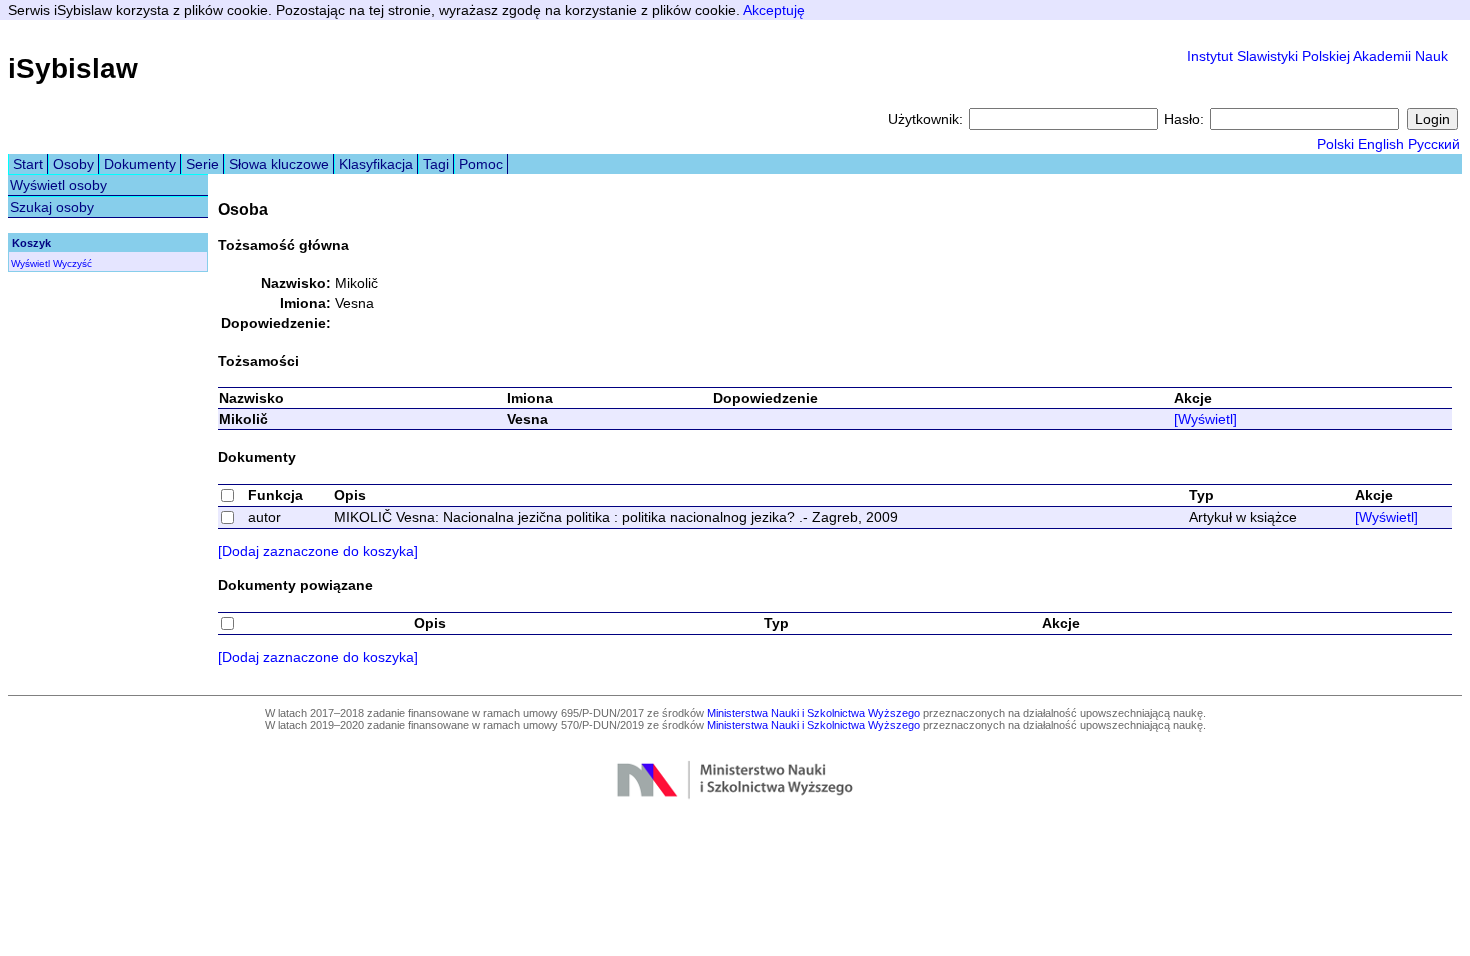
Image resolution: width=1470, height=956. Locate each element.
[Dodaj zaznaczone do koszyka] (318, 551)
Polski (1335, 144)
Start (28, 164)
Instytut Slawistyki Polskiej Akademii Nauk (1317, 56)
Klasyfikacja (376, 164)
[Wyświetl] (1205, 419)
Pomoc (481, 164)
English (1381, 144)
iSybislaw (73, 68)
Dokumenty (140, 164)
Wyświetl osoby (58, 185)
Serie (202, 164)
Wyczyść (72, 263)
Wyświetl (30, 263)
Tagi (436, 164)
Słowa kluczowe (279, 164)
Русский (1434, 144)
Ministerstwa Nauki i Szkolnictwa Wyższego (813, 713)
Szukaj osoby (52, 207)
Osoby (73, 164)
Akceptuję (774, 10)
